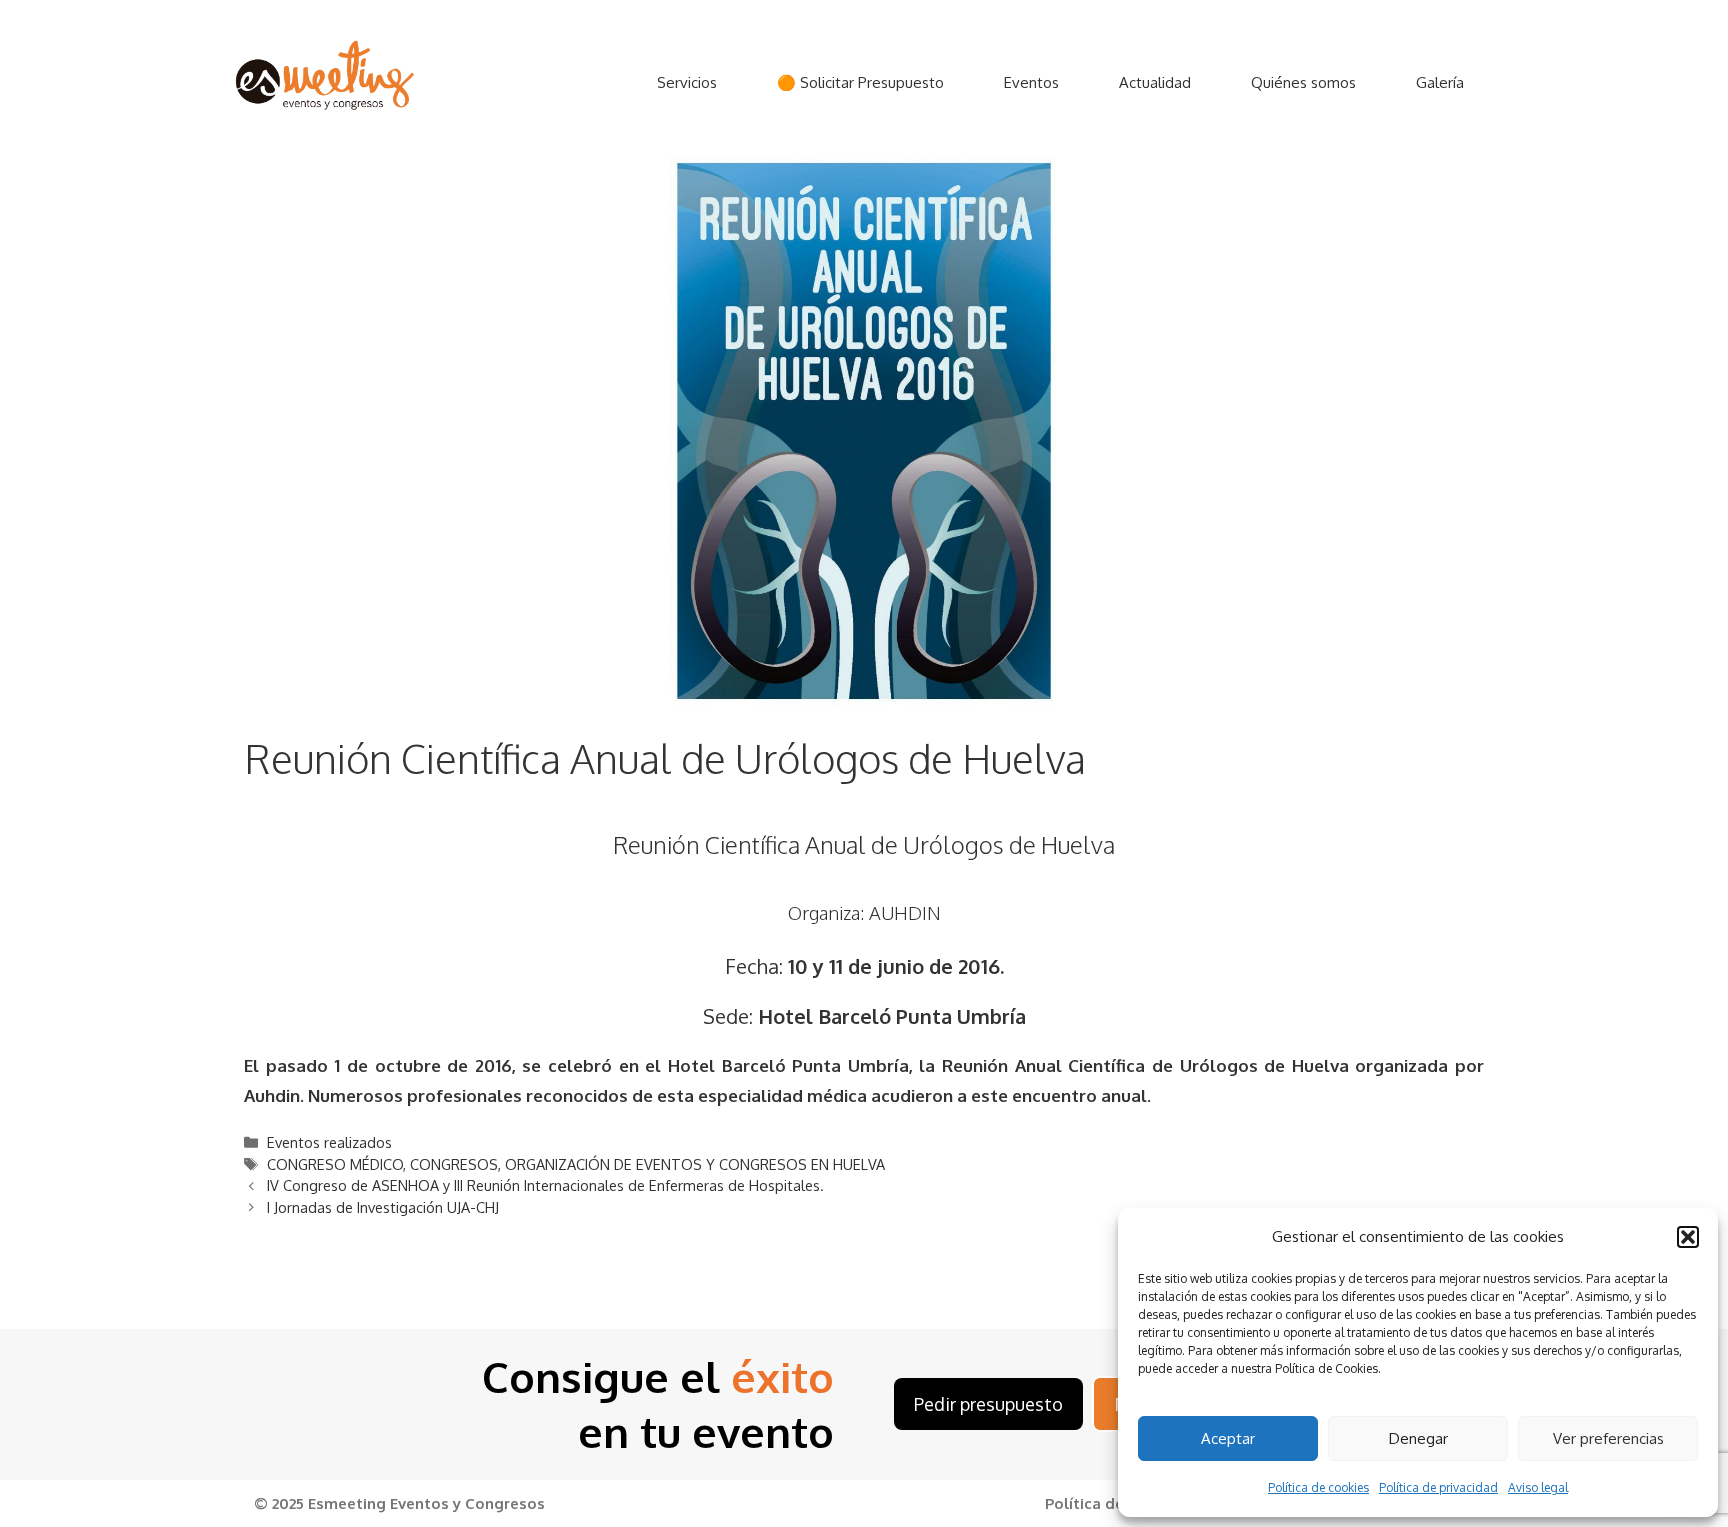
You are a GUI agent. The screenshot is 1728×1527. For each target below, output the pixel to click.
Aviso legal (1538, 1487)
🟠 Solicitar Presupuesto (860, 82)
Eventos (1031, 82)
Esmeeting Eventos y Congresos (426, 1503)
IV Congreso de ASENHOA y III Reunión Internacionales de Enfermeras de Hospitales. (545, 1185)
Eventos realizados (329, 1142)
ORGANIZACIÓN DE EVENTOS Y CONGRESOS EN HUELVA (695, 1164)
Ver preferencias (1608, 1438)
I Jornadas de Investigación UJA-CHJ (383, 1207)
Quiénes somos (1303, 82)
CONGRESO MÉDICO (335, 1164)
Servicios (687, 82)
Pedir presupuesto (988, 1404)
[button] (1688, 1237)
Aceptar (1228, 1438)
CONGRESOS (454, 1164)
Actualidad (1155, 82)
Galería (1440, 82)
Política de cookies (1318, 1487)
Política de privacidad (1438, 1487)
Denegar (1418, 1438)
